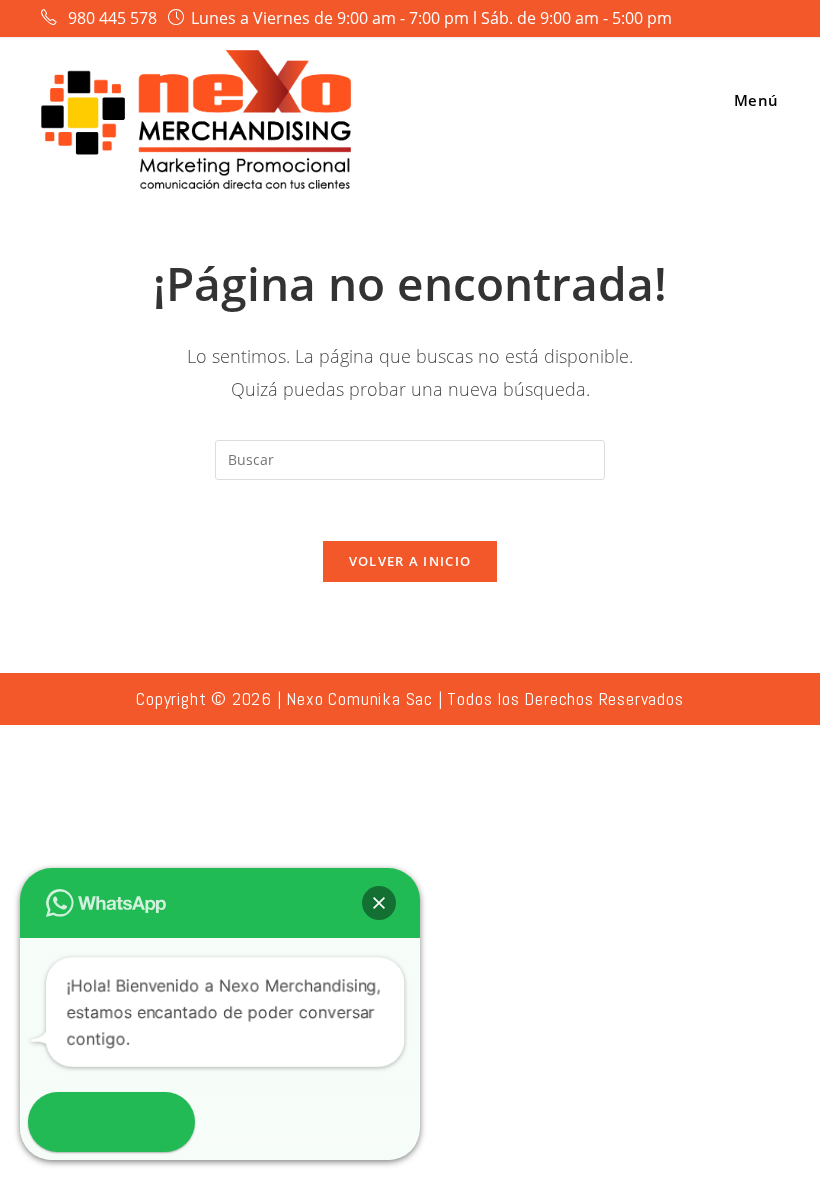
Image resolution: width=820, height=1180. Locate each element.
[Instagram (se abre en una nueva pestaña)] (745, 19)
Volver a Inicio (410, 561)
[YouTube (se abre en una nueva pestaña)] (768, 19)
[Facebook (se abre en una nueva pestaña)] (719, 19)
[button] (379, 903)
